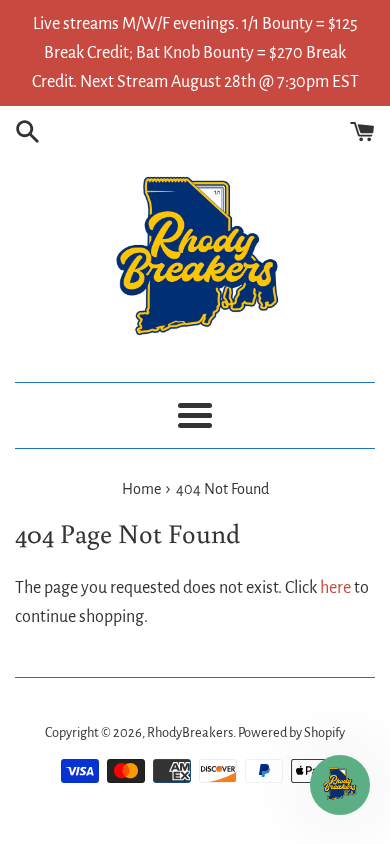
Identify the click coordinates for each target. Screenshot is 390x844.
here (335, 588)
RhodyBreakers (190, 732)
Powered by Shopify (291, 732)
